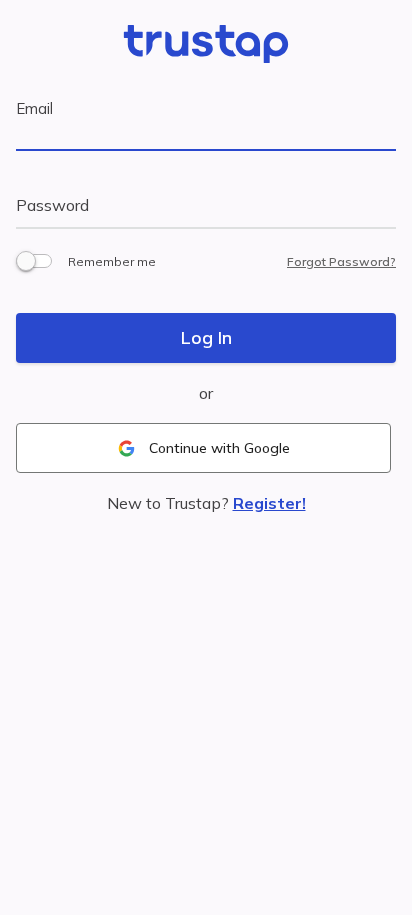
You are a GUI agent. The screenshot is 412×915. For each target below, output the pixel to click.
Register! (269, 503)
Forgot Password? (341, 261)
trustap (206, 47)
